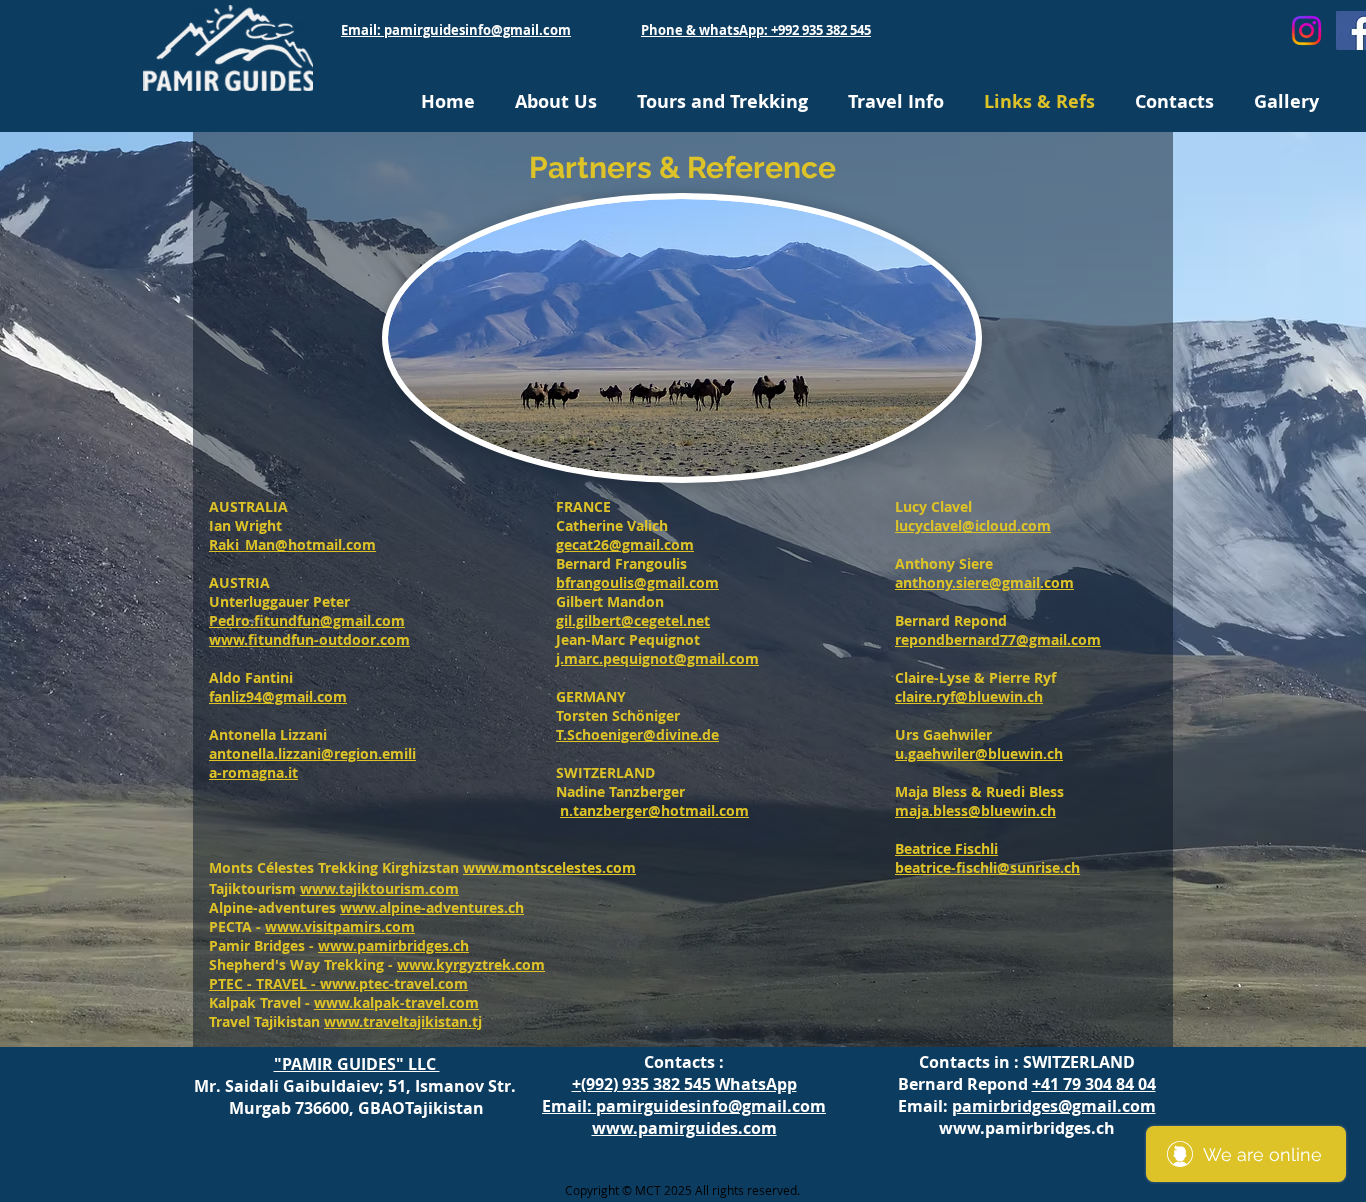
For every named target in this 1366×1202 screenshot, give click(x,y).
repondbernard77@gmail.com (998, 639)
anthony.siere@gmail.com (984, 582)
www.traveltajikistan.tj (403, 1021)
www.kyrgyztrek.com (471, 964)
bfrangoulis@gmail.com (637, 582)
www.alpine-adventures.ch (432, 907)
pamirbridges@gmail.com (1054, 1106)
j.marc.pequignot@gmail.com (657, 658)
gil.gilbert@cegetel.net (633, 620)
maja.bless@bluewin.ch (975, 810)
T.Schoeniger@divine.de (637, 734)
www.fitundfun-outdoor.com (309, 639)
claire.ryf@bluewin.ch (969, 696)
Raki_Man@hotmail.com (292, 544)
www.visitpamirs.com (340, 926)
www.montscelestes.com (549, 867)
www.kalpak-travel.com (396, 1002)
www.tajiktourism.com (379, 888)
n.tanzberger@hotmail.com (654, 810)
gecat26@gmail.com (625, 544)
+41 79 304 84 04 (1094, 1084)
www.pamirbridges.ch (393, 945)
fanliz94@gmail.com (278, 696)
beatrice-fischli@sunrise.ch (987, 867)
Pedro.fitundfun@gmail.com (307, 620)
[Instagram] (1306, 30)
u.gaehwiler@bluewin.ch (979, 753)
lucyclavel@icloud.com (973, 525)
